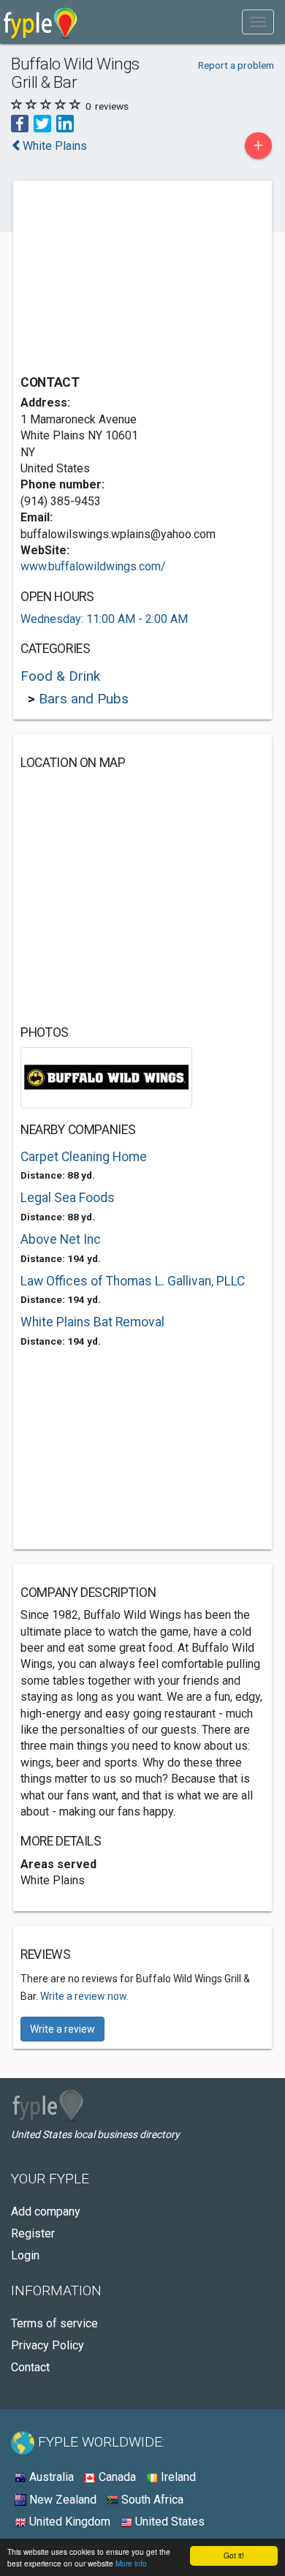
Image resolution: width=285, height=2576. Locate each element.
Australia (50, 2477)
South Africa (151, 2500)
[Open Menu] (258, 22)
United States (168, 2522)
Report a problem (236, 65)
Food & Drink (60, 676)
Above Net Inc (61, 1239)
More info (131, 2563)
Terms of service (54, 2323)
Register (33, 2233)
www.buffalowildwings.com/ (93, 566)
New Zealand (61, 2500)
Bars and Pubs (84, 699)
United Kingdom (68, 2522)
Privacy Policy (47, 2345)
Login (25, 2255)
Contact (30, 2367)
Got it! (234, 2555)
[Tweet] (42, 122)
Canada (116, 2477)
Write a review (62, 2029)
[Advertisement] (130, 279)
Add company (46, 2211)
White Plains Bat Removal (92, 1322)
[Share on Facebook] (20, 122)
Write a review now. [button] (84, 1996)
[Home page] (41, 22)
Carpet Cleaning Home (84, 1157)
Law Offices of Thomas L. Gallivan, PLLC (133, 1281)
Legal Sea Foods (68, 1198)
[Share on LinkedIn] (65, 122)
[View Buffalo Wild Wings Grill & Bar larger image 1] (106, 1077)
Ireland (177, 2477)
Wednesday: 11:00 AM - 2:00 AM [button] (104, 619)
